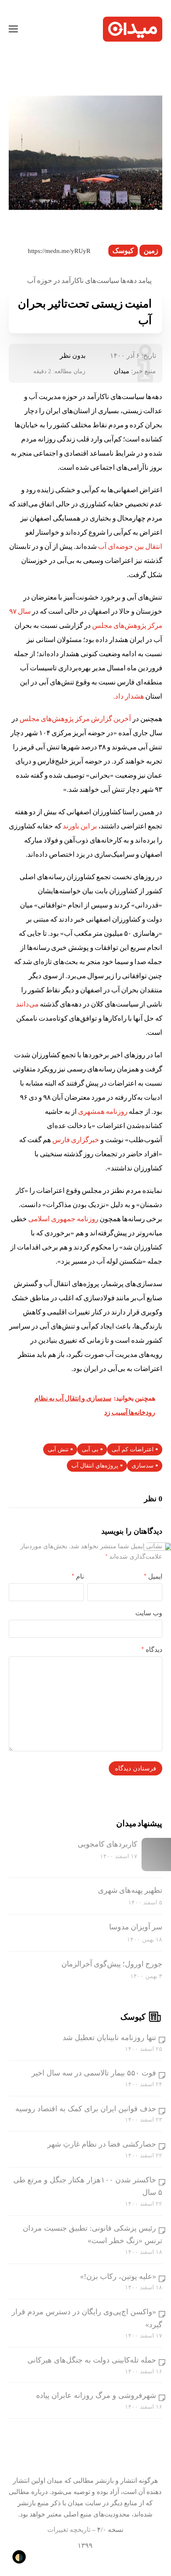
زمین (151, 251)
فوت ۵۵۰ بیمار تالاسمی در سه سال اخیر (94, 2073)
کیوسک (123, 251)
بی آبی (90, 1449)
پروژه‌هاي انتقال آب (95, 1466)
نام (78, 1576)
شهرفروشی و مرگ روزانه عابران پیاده (96, 2395)
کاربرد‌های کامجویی (107, 1844)
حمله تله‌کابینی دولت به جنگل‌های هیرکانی (92, 2360)
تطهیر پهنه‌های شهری (130, 1890)
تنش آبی (58, 1449)
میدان (122, 371)
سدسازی (143, 1466)
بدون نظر (73, 356)
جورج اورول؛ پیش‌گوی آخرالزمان (112, 1964)
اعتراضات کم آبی (133, 1449)
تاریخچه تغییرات (69, 2530)
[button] (13, 29)
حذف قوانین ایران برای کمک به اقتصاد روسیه (86, 2109)
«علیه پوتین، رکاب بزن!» (118, 2276)
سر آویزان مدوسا (136, 1927)
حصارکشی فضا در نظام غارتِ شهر (102, 2144)
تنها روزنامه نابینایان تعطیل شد (109, 2038)
